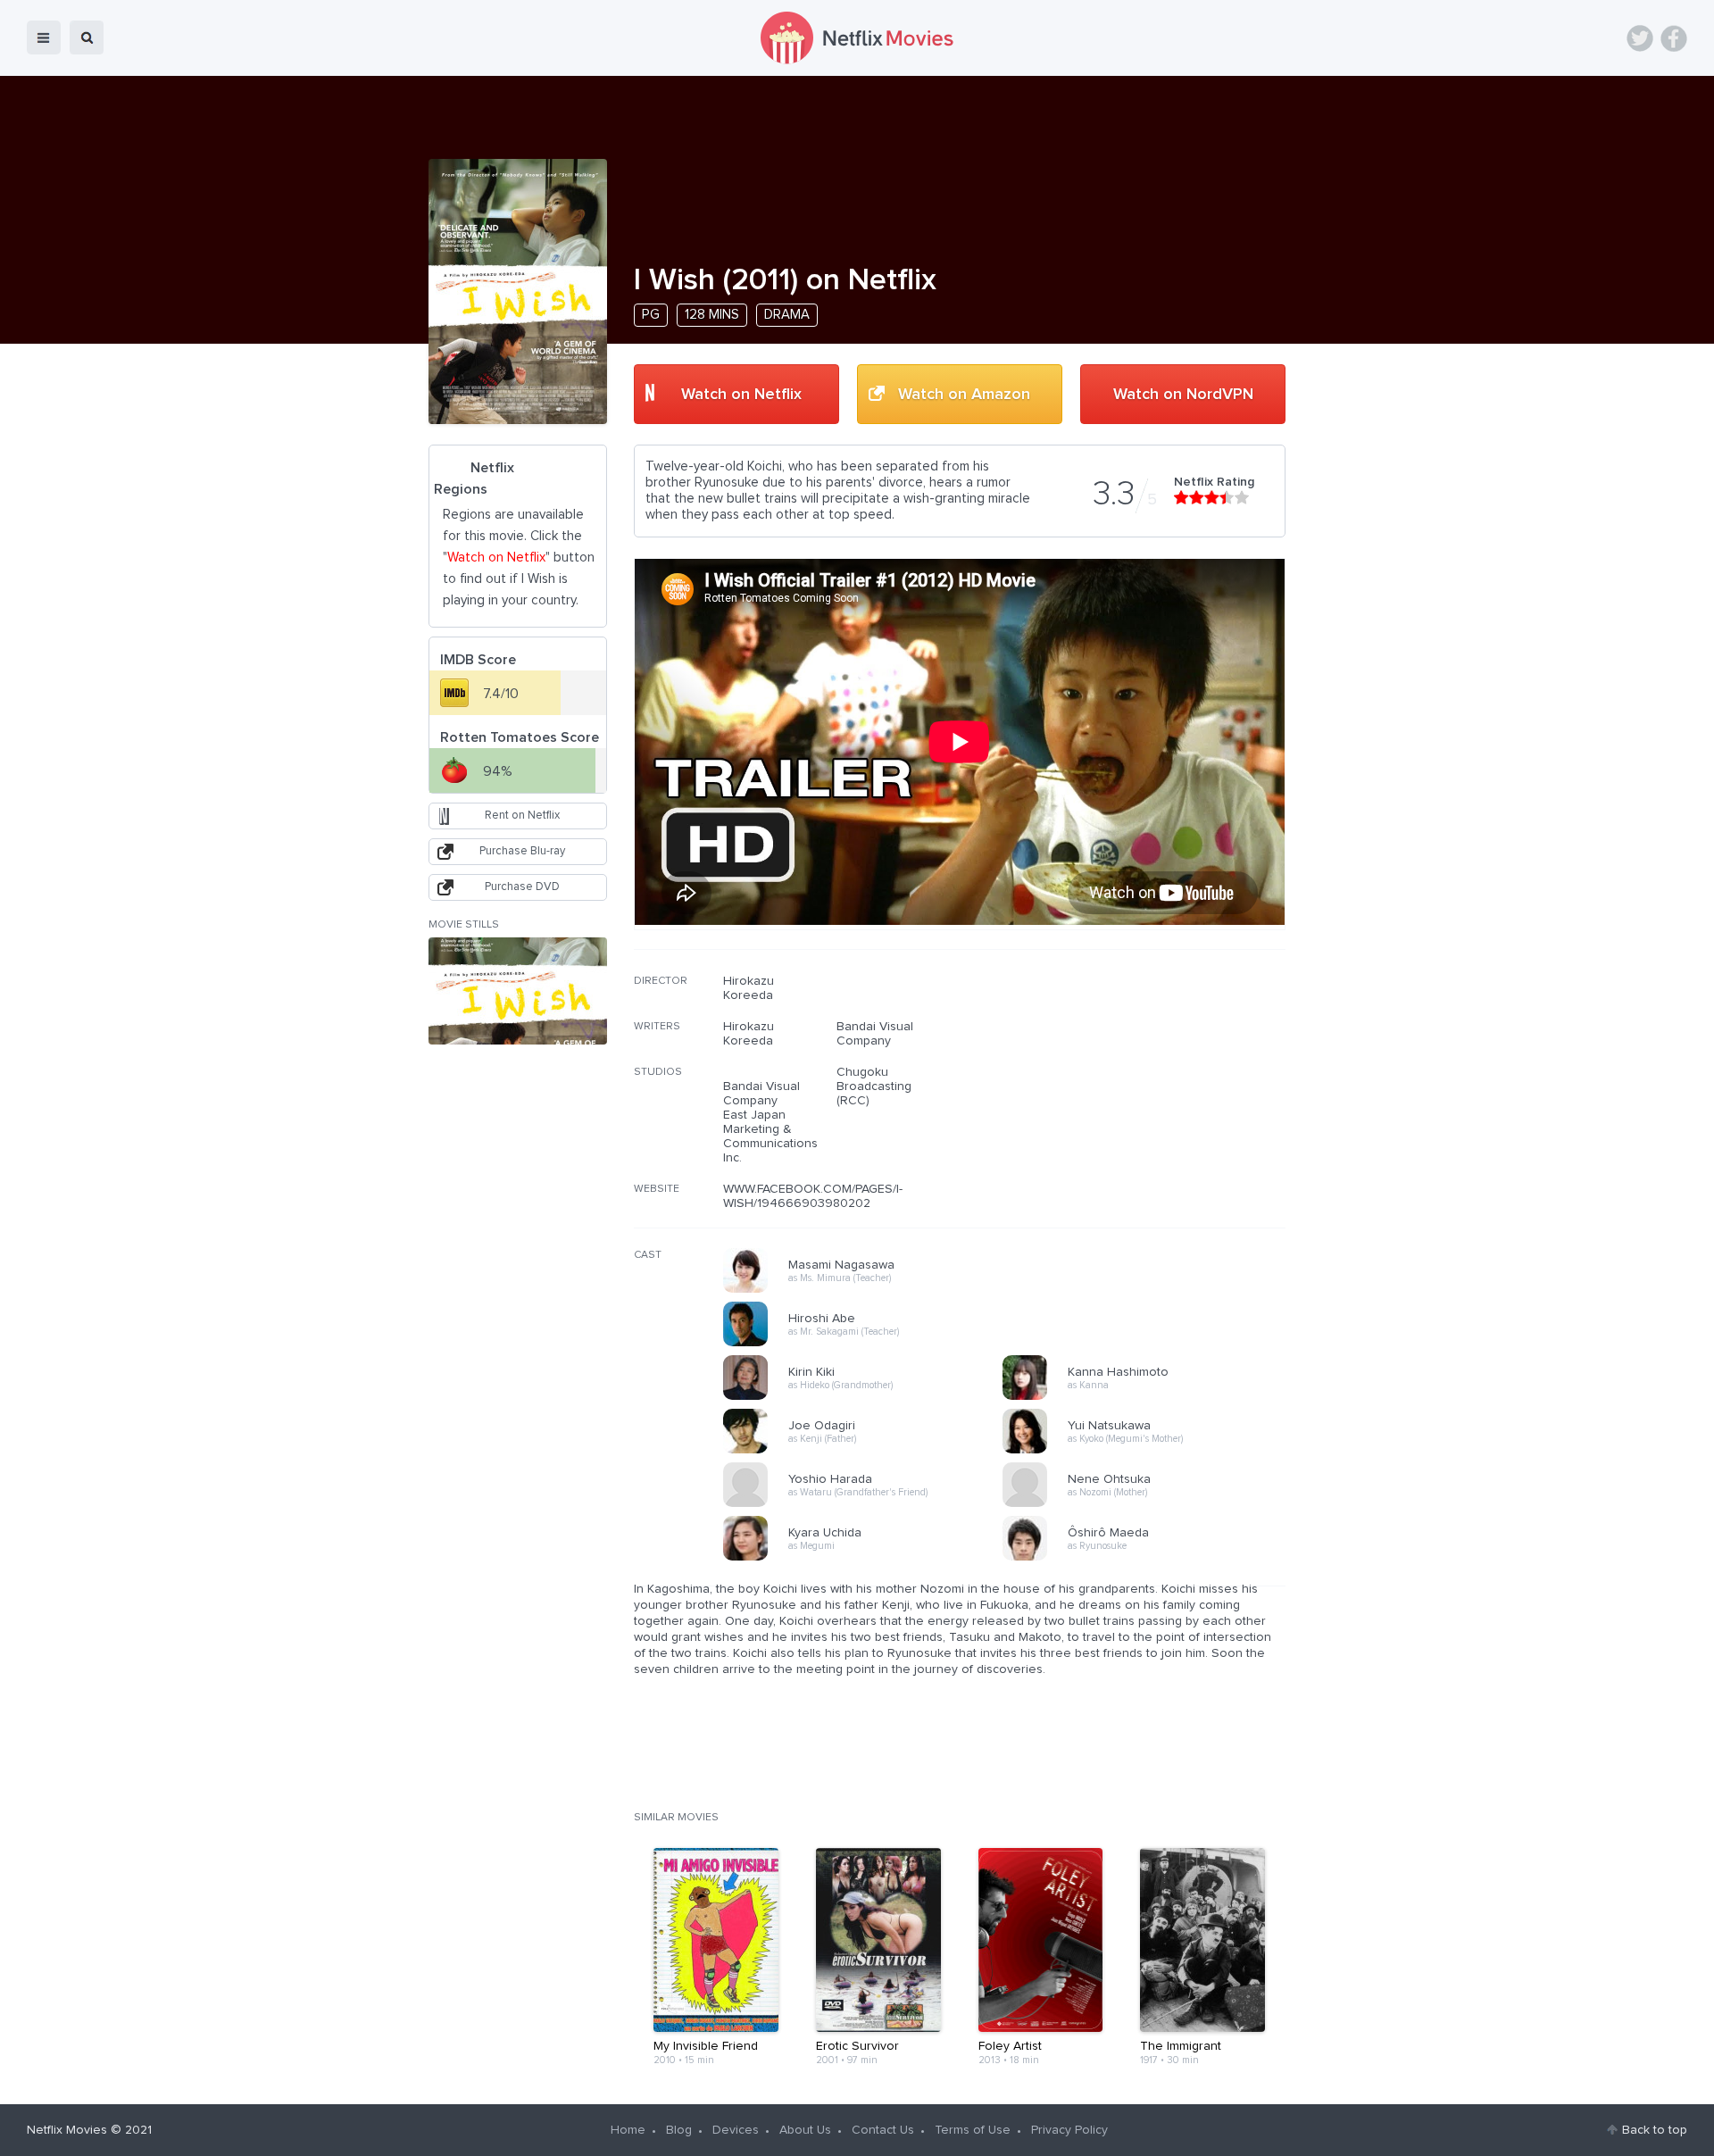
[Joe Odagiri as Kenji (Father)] (869, 1451)
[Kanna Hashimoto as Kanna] (1148, 1397)
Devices (736, 2130)
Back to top (1655, 2130)
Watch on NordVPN (1183, 395)
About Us (805, 2130)
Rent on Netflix (522, 816)
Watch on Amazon (964, 395)
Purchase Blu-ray (522, 851)
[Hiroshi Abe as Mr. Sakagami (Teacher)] (869, 1344)
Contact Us (883, 2130)
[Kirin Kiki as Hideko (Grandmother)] (869, 1397)
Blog (679, 2130)
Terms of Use (973, 2130)
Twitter (1640, 38)
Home (628, 2130)
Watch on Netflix (741, 395)
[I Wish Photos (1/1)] (518, 991)
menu (44, 37)
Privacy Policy (1069, 2130)
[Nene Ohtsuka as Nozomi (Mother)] (1148, 1504)
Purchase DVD (522, 887)
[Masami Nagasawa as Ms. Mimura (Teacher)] (869, 1290)
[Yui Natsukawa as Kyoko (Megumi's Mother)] (1148, 1451)
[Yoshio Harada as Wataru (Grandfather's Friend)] (869, 1504)
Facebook (1674, 38)
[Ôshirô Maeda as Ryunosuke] (1148, 1558)
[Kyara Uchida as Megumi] (869, 1558)
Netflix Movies (67, 2130)
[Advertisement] (1152, 1088)
